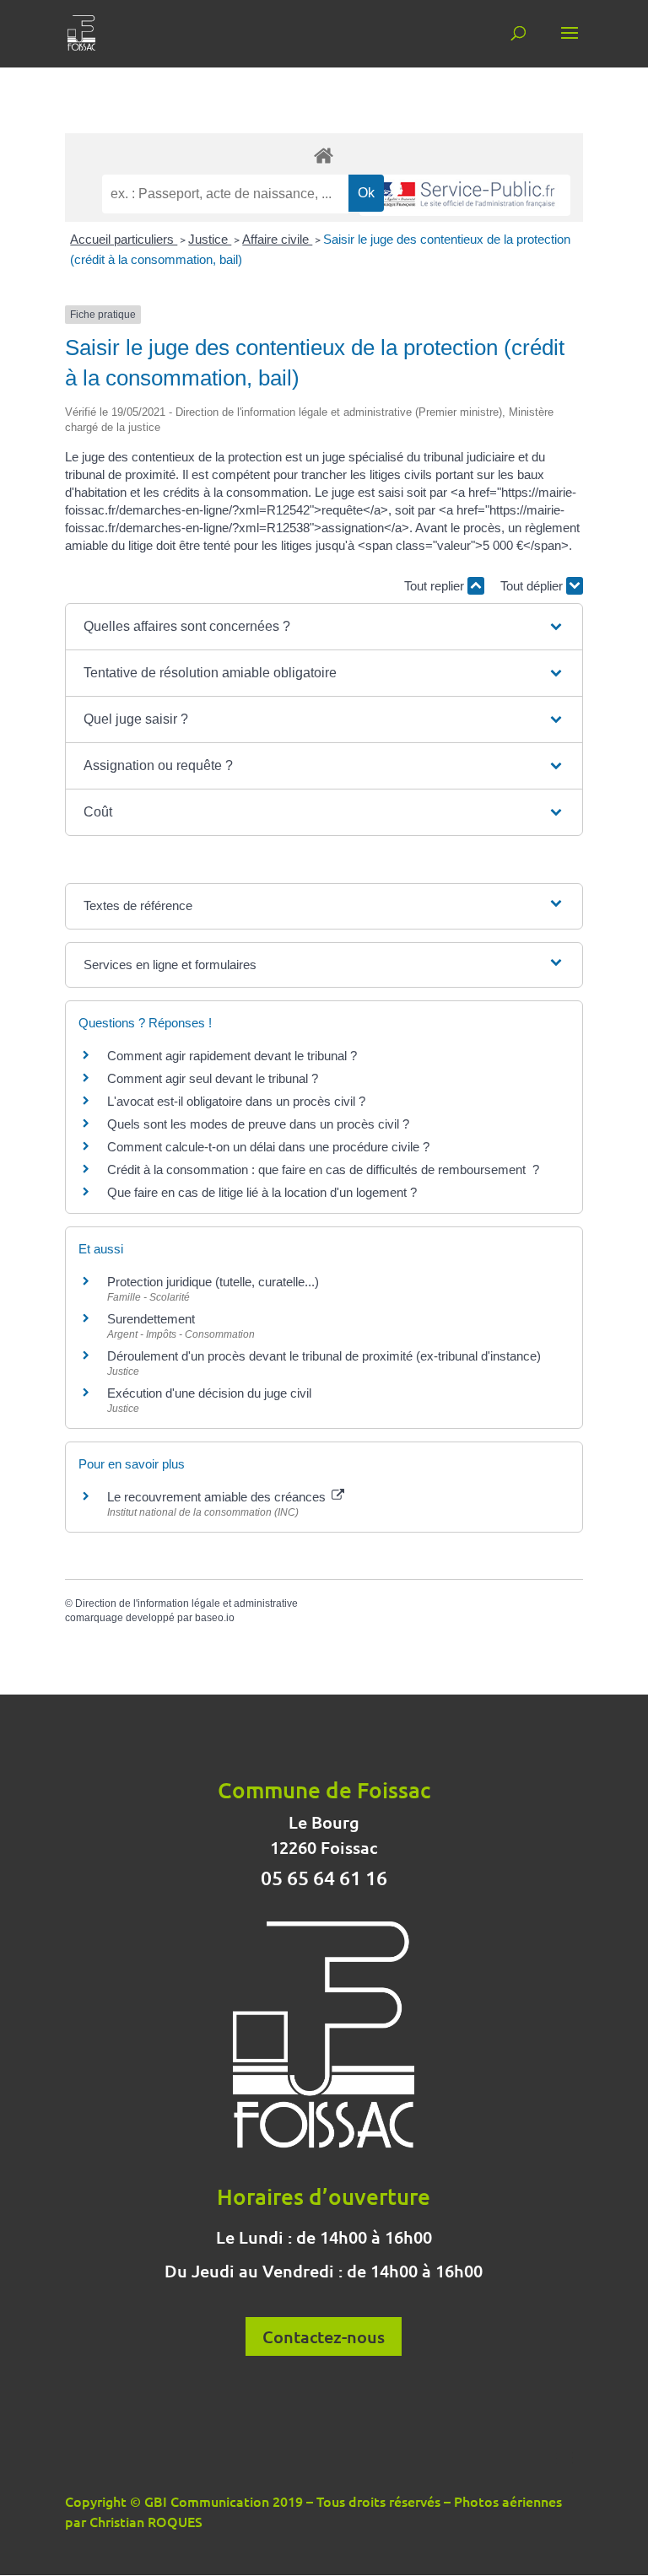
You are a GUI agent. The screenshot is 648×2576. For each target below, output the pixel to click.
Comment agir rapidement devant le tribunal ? (232, 1056)
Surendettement (151, 1319)
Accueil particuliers (124, 239)
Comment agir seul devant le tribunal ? (213, 1078)
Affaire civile (277, 239)
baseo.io (215, 1618)
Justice (210, 239)
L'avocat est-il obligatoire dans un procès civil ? (236, 1101)
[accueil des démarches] (324, 155)
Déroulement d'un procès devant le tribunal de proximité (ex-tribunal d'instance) (324, 1356)
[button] (324, 627)
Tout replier (436, 586)
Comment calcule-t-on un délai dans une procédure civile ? (268, 1147)
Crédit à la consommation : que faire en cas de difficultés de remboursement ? (323, 1169)
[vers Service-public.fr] (465, 195)
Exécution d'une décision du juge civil (209, 1393)
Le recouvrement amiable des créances (218, 1497)
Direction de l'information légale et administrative (186, 1603)
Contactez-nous (324, 2336)
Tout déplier (533, 586)
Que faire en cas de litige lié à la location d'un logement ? (262, 1192)
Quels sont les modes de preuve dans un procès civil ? (258, 1124)
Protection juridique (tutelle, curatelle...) (213, 1282)
